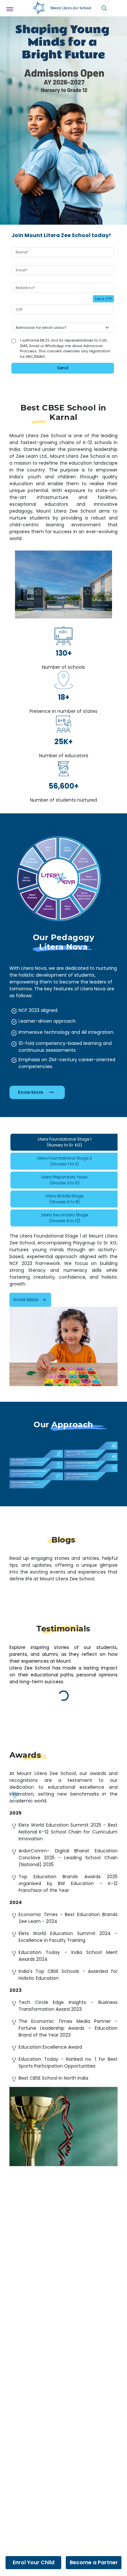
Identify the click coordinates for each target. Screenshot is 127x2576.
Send (63, 368)
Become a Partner (94, 2562)
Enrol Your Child (34, 2562)
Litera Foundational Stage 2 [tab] (64, 1161)
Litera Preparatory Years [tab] (64, 1180)
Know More (31, 1092)
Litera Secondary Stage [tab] (65, 1218)
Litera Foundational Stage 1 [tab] (65, 1142)
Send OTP (103, 299)
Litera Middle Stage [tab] (64, 1199)
